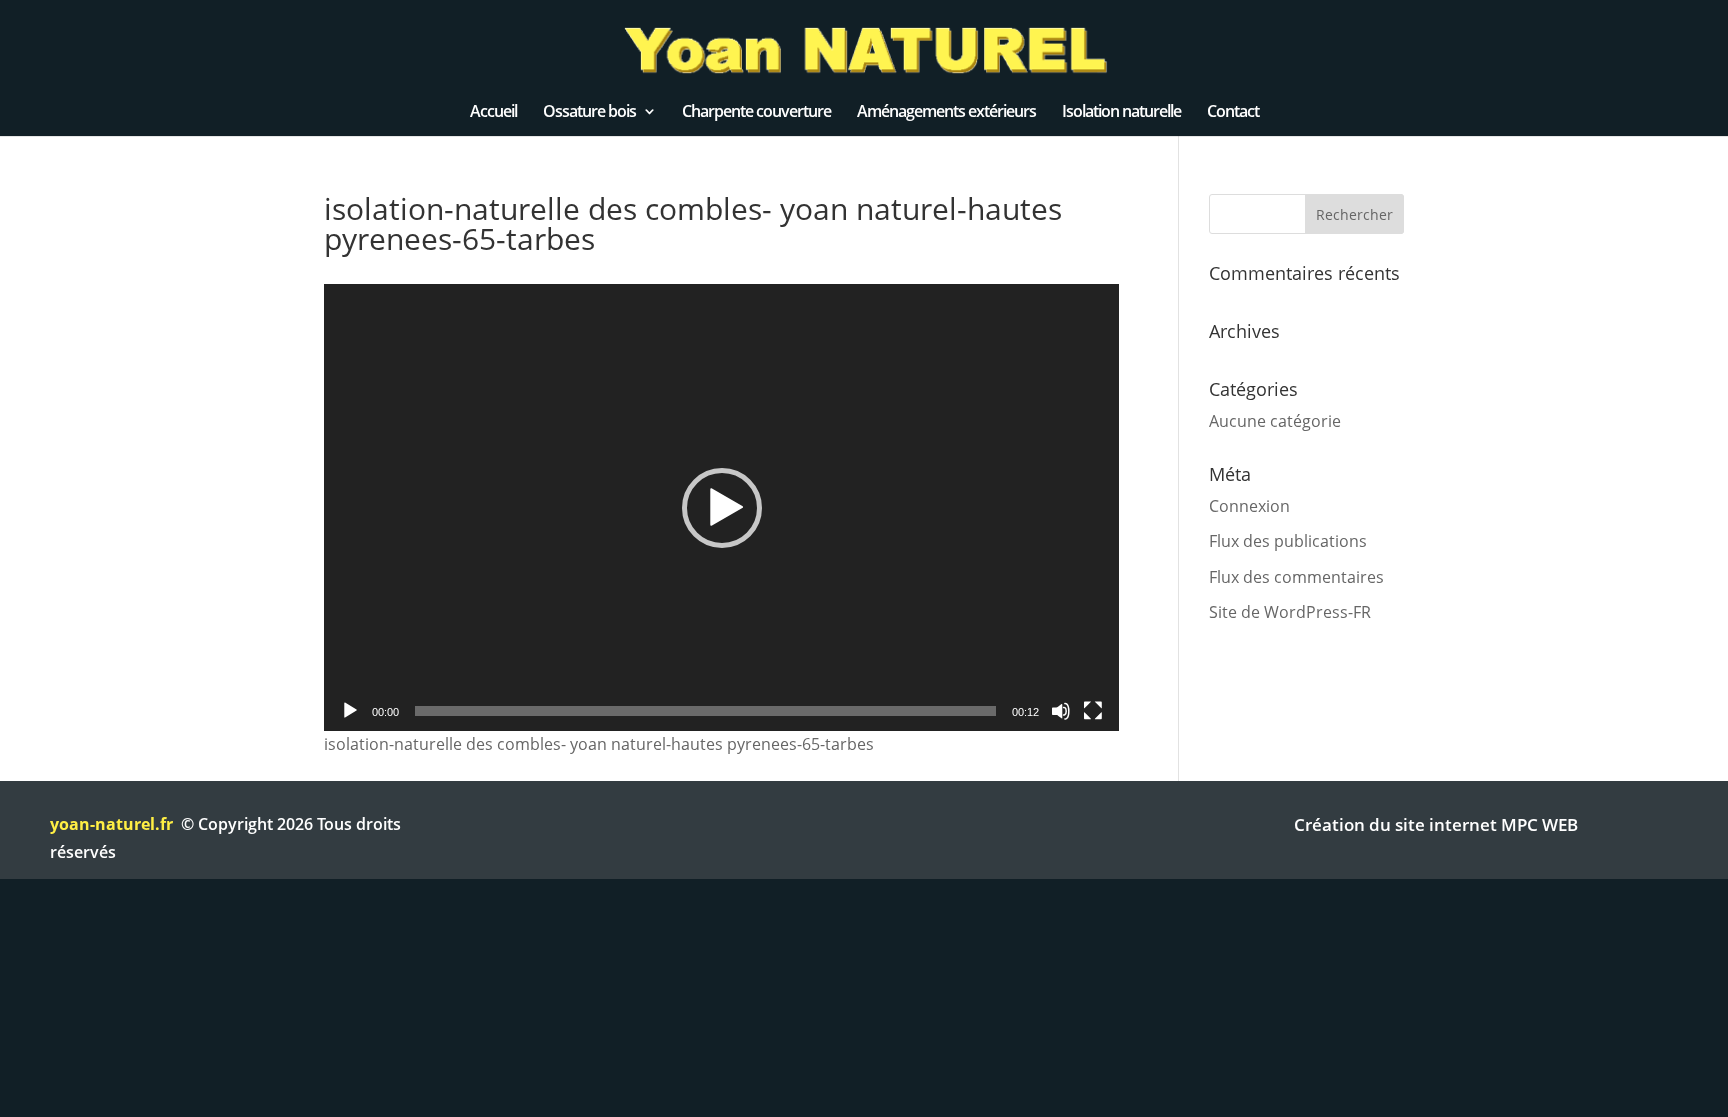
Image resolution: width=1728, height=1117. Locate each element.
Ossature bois (589, 113)
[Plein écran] (1093, 711)
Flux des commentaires (1296, 577)
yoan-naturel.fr (111, 824)
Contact (1233, 113)
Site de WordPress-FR (1290, 612)
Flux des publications (1288, 541)
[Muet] (1061, 711)
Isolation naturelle (1121, 113)
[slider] (705, 711)
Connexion (1249, 506)
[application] (721, 507)
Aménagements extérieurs (946, 113)
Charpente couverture (756, 113)
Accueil (493, 113)
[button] (722, 508)
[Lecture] (350, 711)
